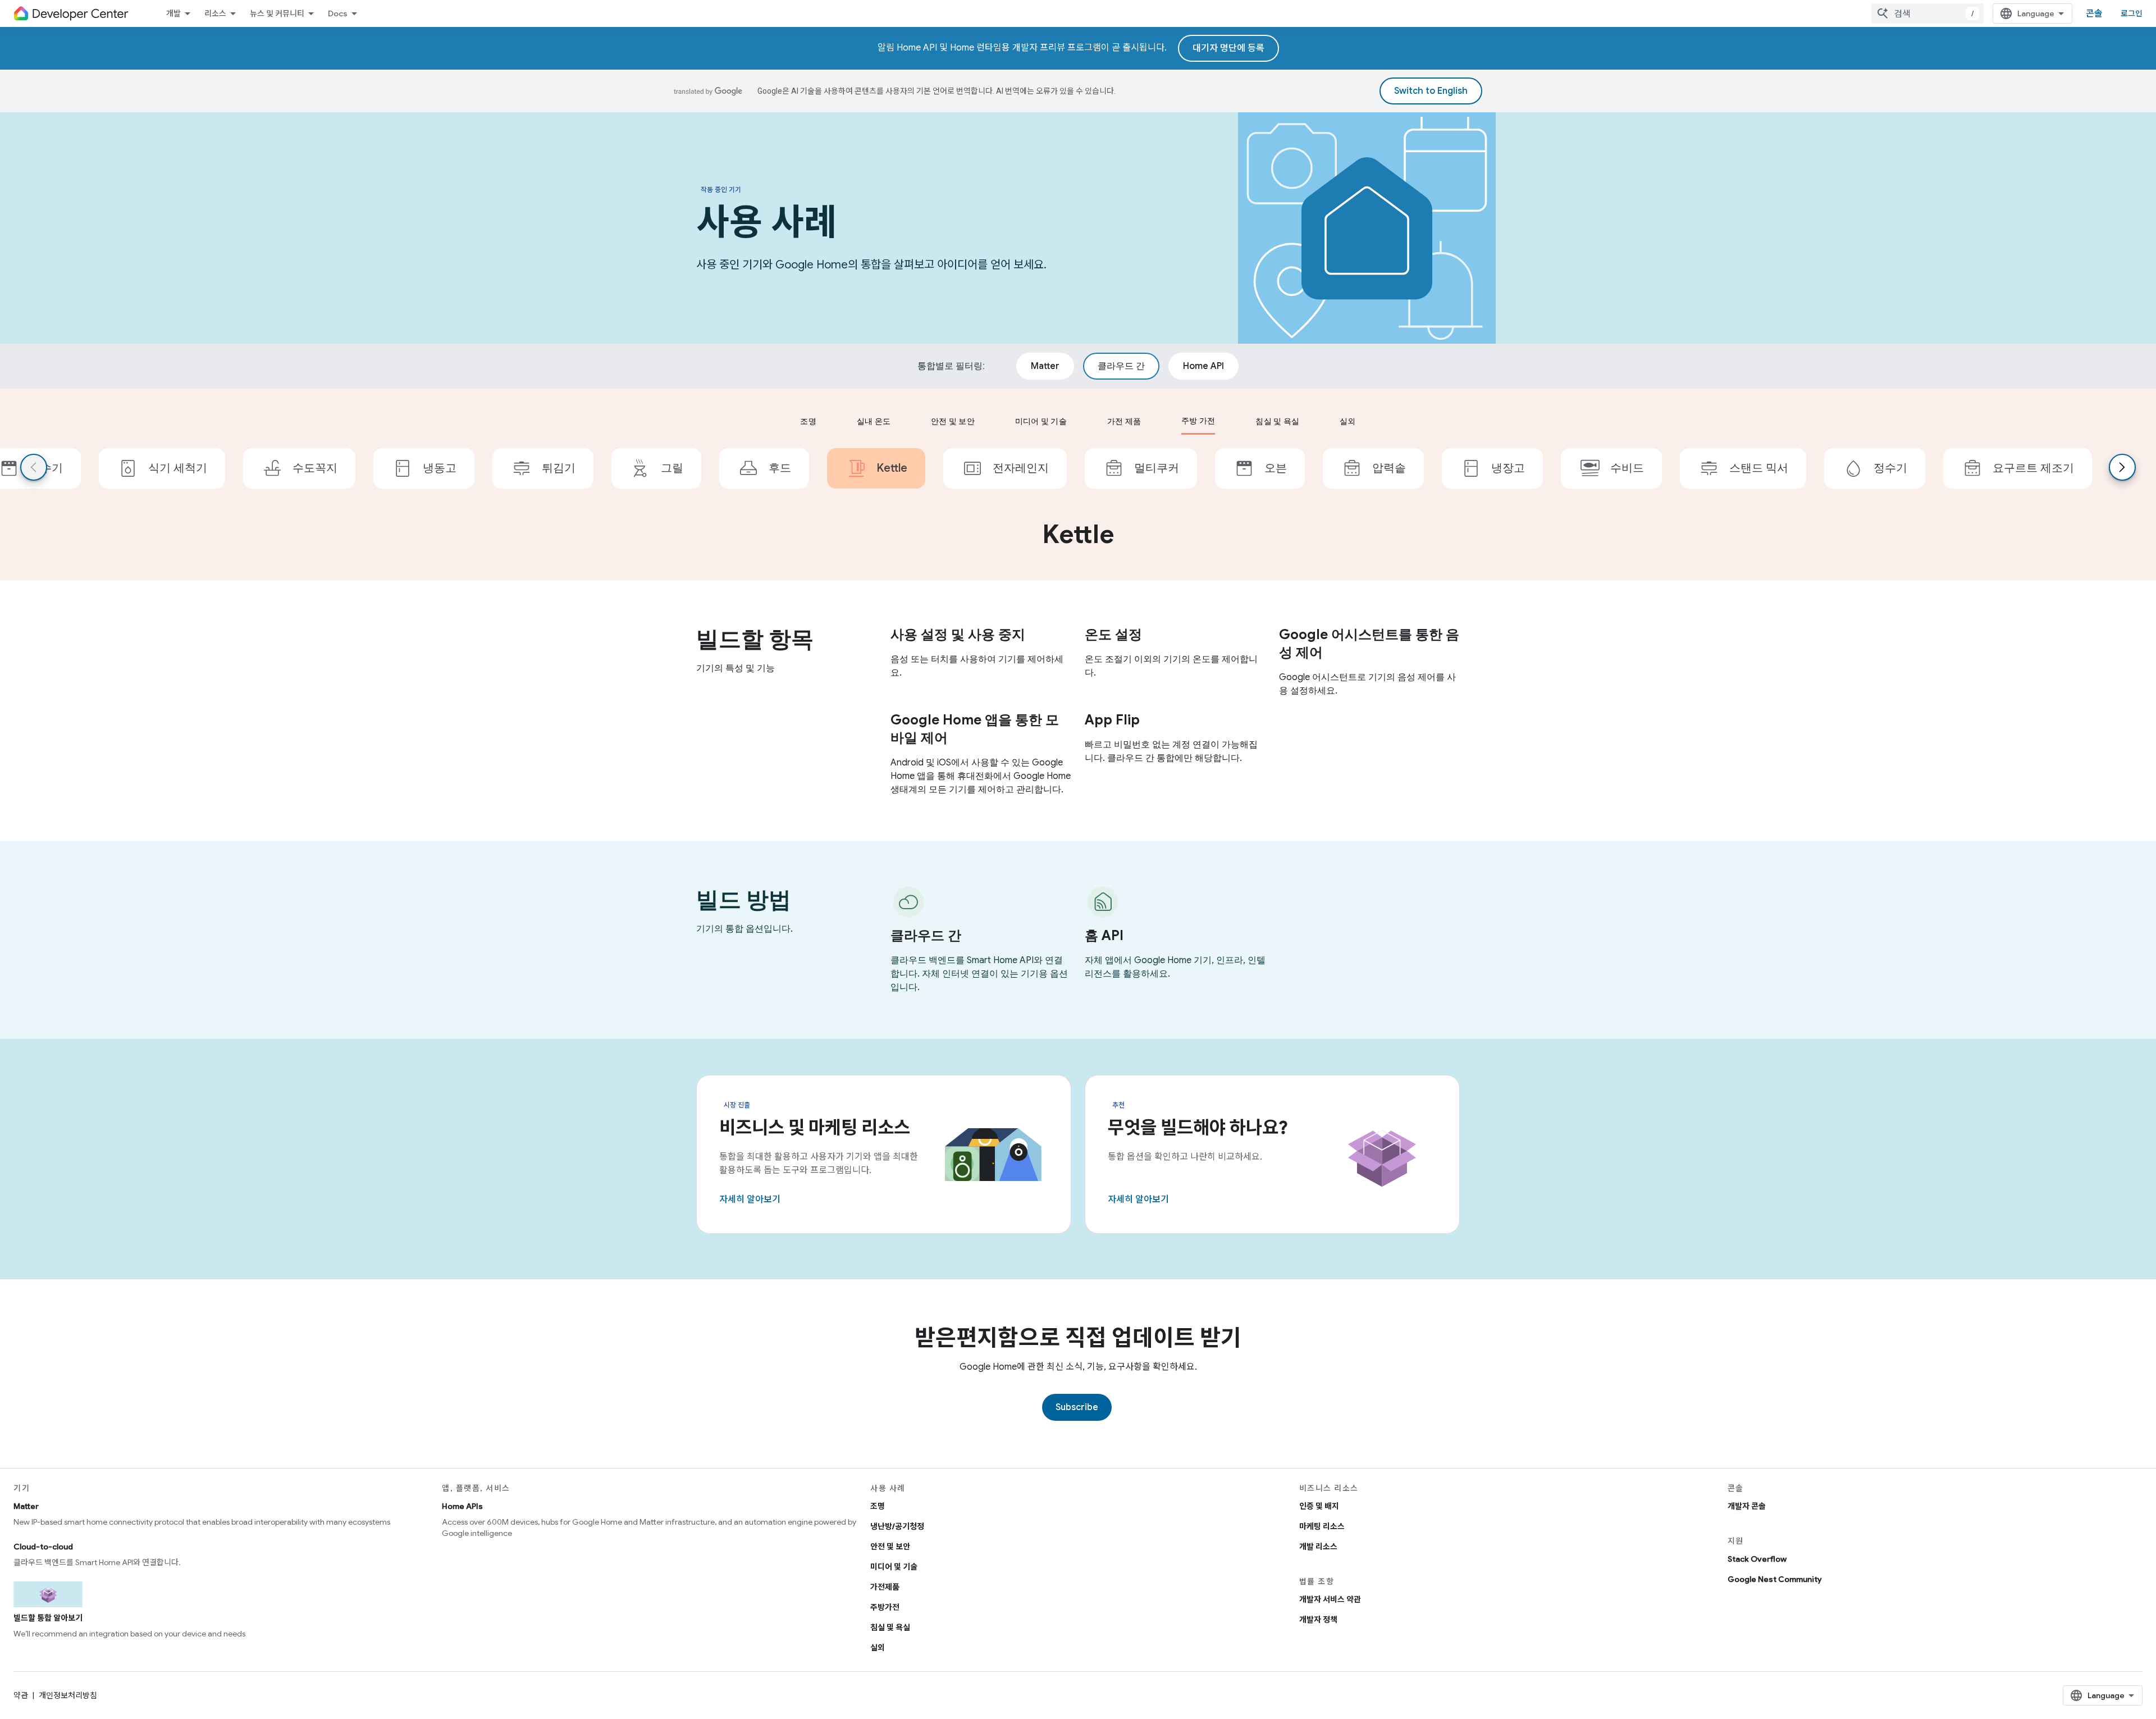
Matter (26, 1506)
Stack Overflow (1757, 1559)
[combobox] (1927, 13)
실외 (878, 1648)
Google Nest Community (1775, 1579)
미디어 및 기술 (894, 1567)
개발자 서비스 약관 (1330, 1599)
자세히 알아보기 (750, 1200)
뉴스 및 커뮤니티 (277, 13)
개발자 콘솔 (1747, 1506)
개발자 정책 (1318, 1620)
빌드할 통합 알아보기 (48, 1618)
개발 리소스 (1318, 1547)
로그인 (2132, 13)
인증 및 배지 (1319, 1506)
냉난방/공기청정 (897, 1526)
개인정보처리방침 (68, 1695)
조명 (878, 1506)
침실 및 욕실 (890, 1627)
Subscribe (1077, 1407)
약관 (21, 1695)
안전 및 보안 (890, 1547)
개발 (173, 13)
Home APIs (462, 1506)
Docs (338, 13)
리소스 (215, 13)
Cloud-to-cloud (43, 1547)
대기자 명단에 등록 (1228, 48)
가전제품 (885, 1587)
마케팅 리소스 (1322, 1526)
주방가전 (885, 1607)
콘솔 (2094, 13)
